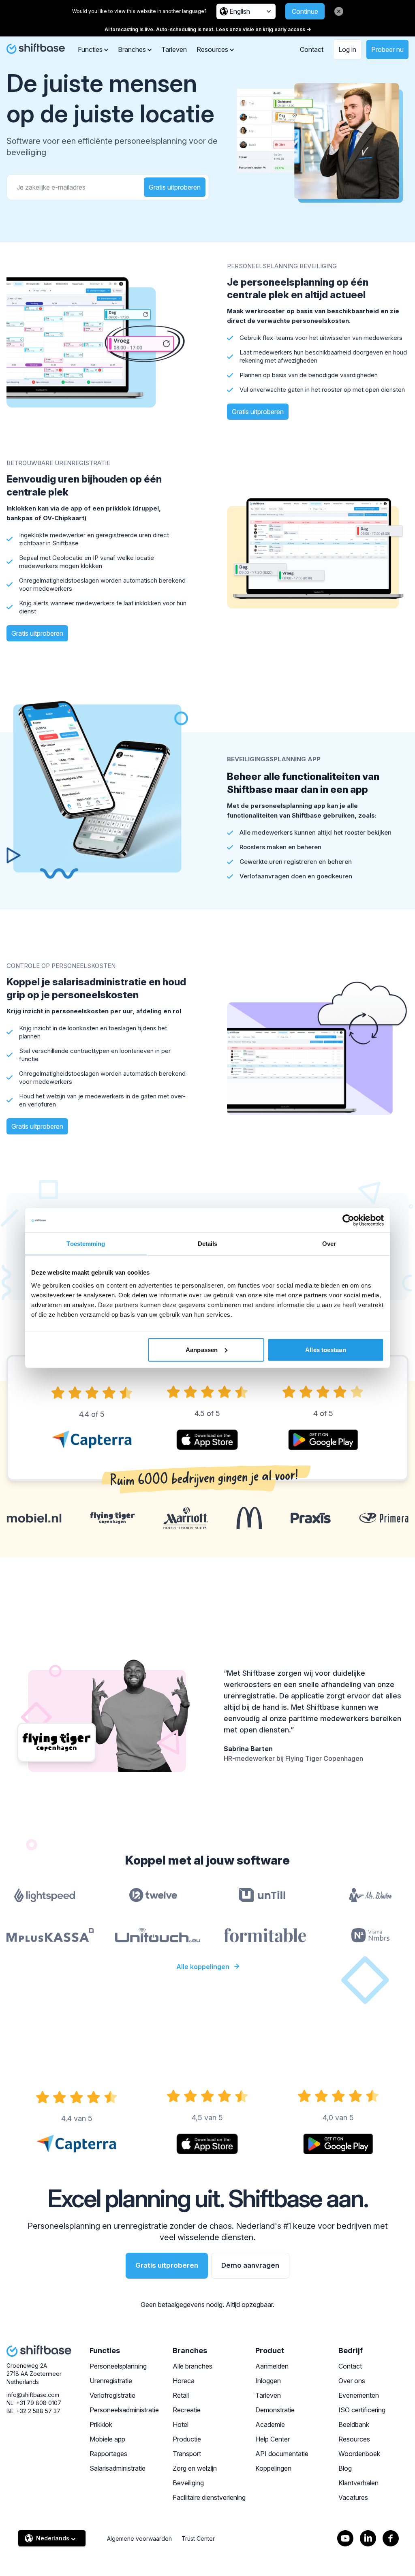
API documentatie (282, 2454)
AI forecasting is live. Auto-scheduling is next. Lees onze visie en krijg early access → (208, 29)
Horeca (184, 2381)
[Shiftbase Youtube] (345, 2538)
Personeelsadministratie (124, 2410)
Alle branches (193, 2366)
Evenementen (359, 2395)
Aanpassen (202, 1349)
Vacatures (353, 2497)
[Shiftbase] (36, 49)
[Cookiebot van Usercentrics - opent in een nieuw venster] (348, 1220)
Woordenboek (359, 2454)
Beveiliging (188, 2483)
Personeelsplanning (118, 2366)
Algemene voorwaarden (139, 2539)
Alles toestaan (325, 1349)
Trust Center (198, 2539)
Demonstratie (275, 2410)
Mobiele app (107, 2439)
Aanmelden (272, 2366)
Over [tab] (329, 1244)
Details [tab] (208, 1244)
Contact (312, 49)
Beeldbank (354, 2424)
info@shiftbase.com (33, 2395)
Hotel (181, 2424)
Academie (270, 2424)
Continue (305, 11)
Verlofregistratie (112, 2395)
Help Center (273, 2439)
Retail (181, 2395)
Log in (347, 49)
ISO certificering (362, 2410)
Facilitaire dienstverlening (209, 2497)
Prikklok (101, 2424)
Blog (345, 2468)
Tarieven (174, 49)
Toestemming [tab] (86, 1244)
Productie (187, 2439)
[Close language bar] (339, 11)
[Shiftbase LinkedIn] (368, 2538)
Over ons (352, 2381)
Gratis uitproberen (175, 187)
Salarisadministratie (118, 2468)
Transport (187, 2454)
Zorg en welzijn (195, 2468)
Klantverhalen (358, 2483)
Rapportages (108, 2454)
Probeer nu (387, 49)
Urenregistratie (111, 2381)
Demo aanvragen (250, 2265)
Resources (354, 2439)
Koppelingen (273, 2468)
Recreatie (187, 2410)
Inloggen (268, 2381)
